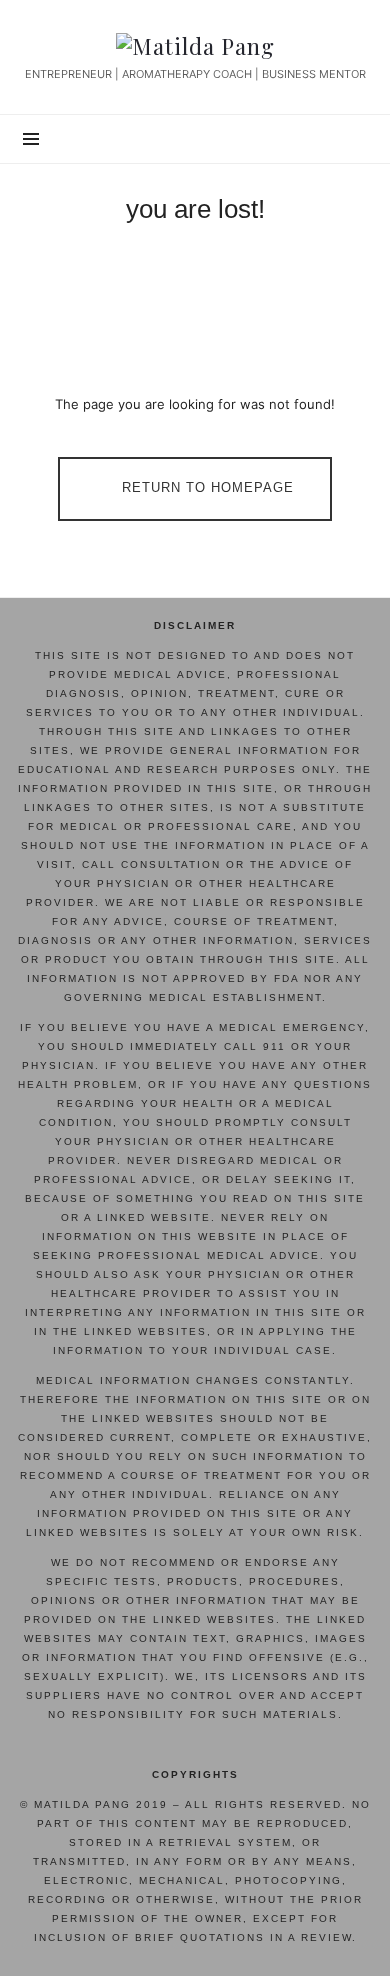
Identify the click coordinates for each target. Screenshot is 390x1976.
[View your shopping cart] (350, 138)
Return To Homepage (208, 488)
